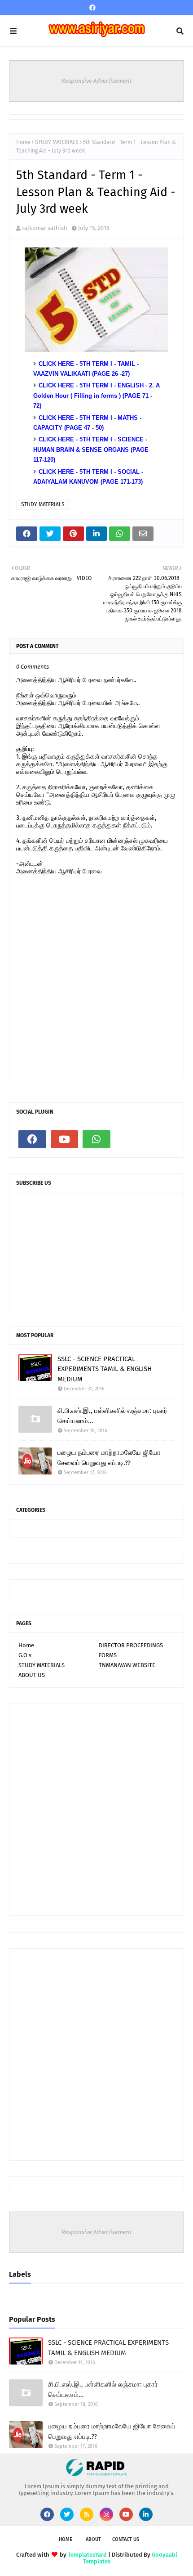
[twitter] (67, 2514)
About (93, 2539)
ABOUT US (32, 1675)
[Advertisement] (96, 1810)
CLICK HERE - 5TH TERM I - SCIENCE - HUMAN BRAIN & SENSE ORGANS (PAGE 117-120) (91, 450)
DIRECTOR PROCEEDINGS (131, 1645)
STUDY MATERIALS (57, 142)
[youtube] (65, 1139)
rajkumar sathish (45, 228)
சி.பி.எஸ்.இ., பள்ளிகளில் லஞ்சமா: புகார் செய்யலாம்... (112, 1416)
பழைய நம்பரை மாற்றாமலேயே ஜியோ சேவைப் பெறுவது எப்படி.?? (109, 1458)
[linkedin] (146, 2514)
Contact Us (126, 2539)
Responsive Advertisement (97, 81)
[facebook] (92, 8)
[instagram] (106, 2514)
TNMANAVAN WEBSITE (127, 1665)
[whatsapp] (96, 1139)
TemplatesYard (87, 2555)
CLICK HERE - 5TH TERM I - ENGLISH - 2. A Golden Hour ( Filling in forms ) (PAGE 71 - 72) (96, 396)
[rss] (87, 2514)
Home (23, 142)
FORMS (108, 1655)
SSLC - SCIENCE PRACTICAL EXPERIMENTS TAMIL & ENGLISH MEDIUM (105, 1369)
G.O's (25, 1655)
